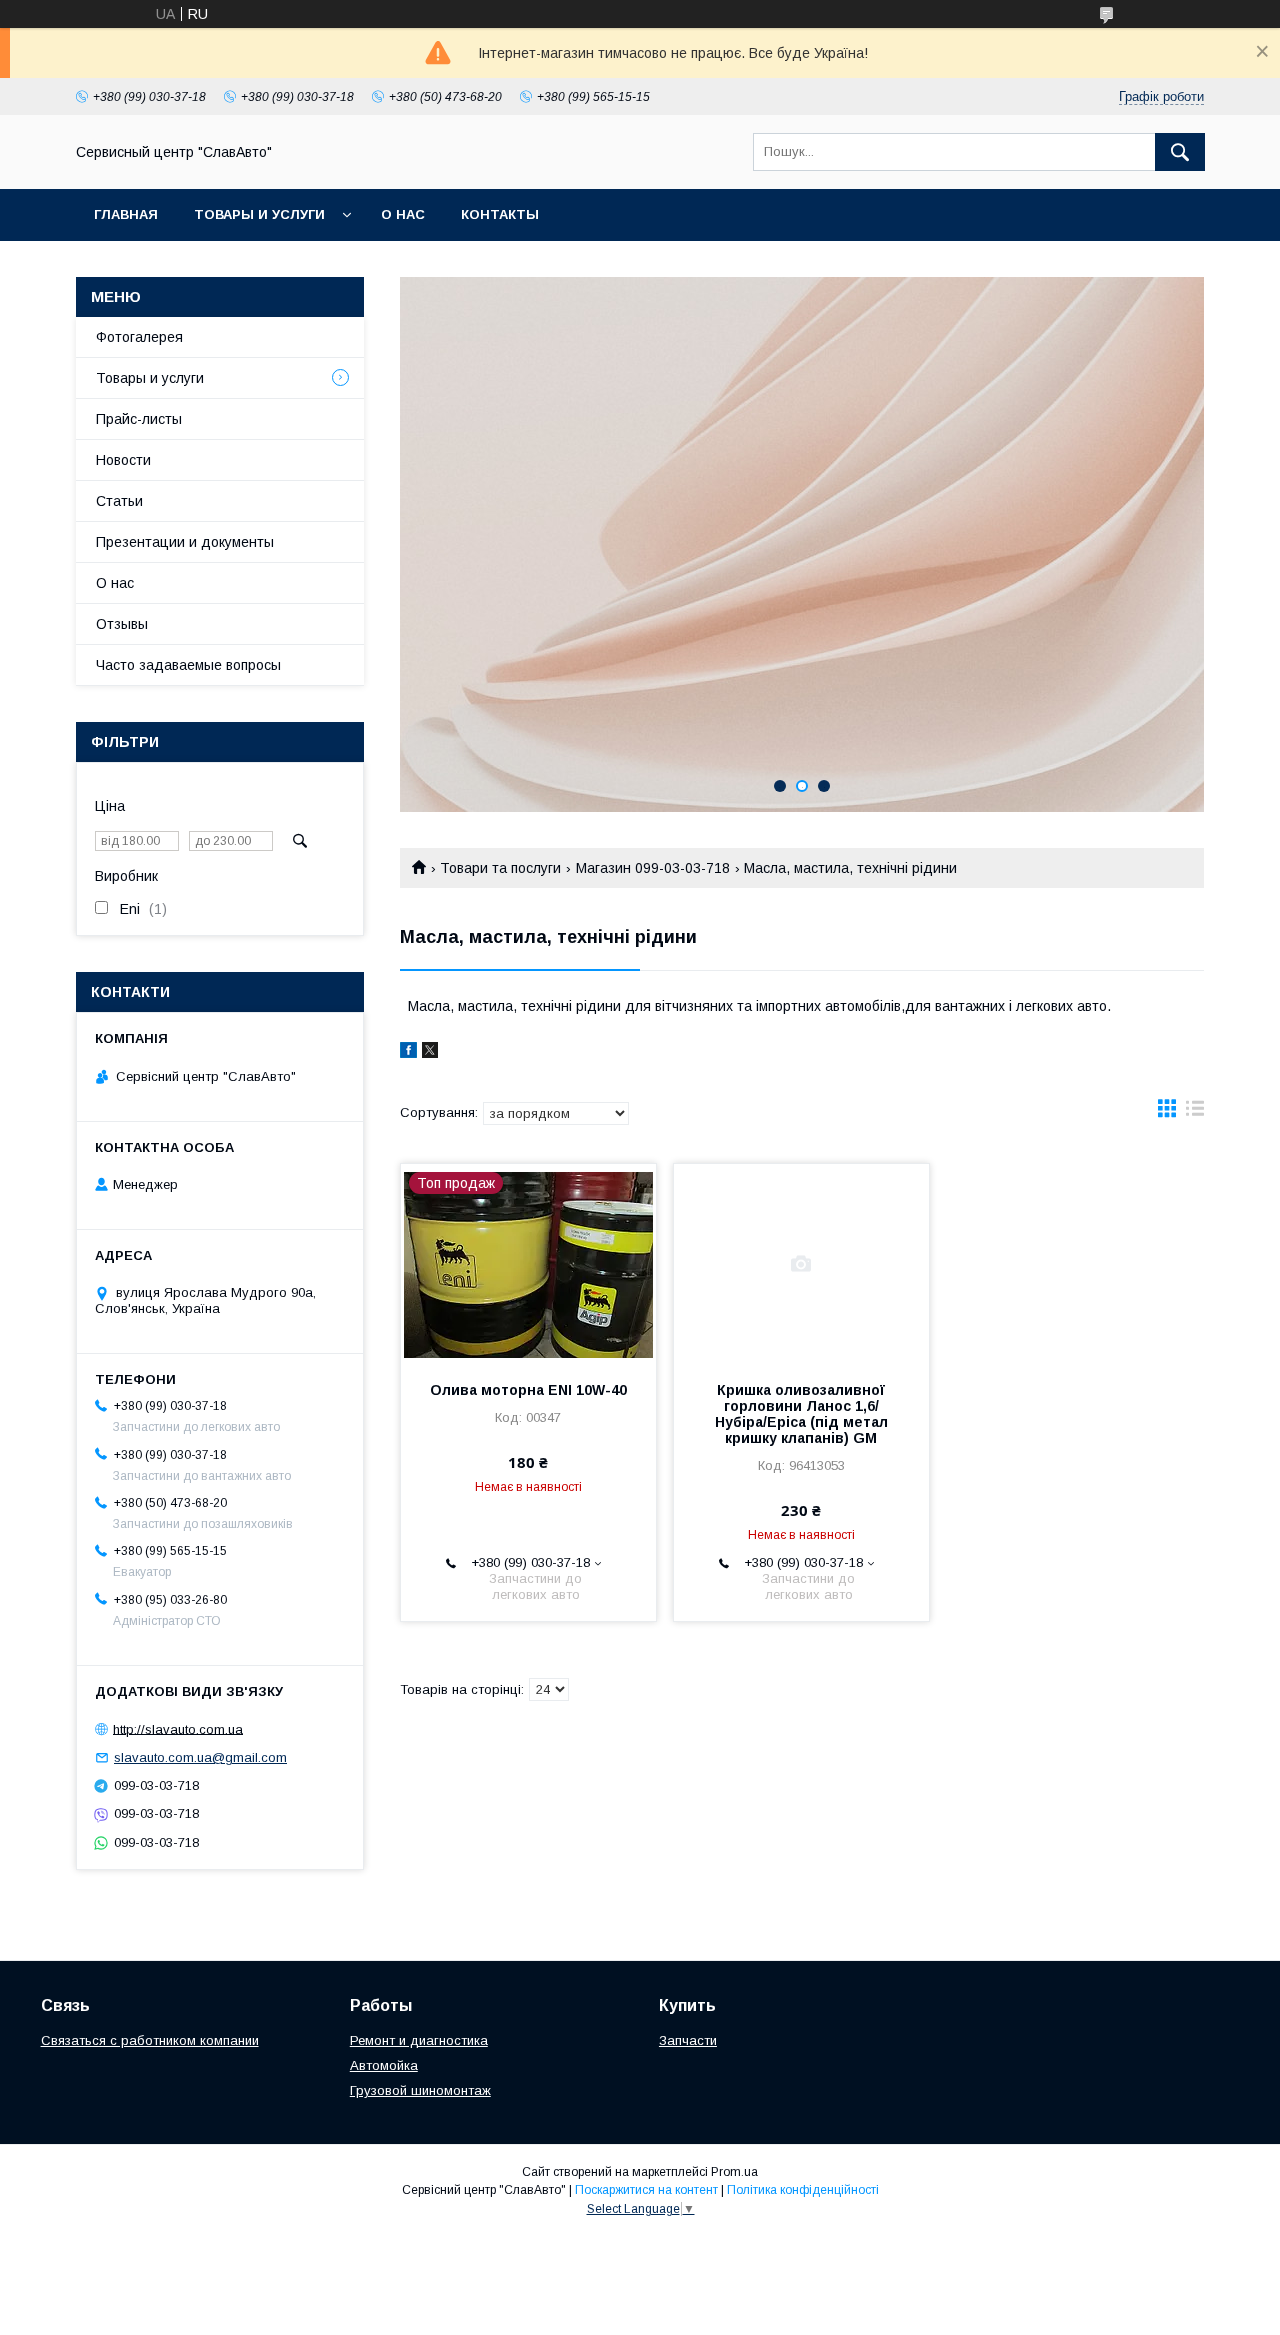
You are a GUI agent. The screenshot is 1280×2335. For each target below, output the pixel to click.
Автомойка (384, 2065)
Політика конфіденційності (803, 2190)
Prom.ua (734, 2172)
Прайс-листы (139, 419)
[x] (430, 1053)
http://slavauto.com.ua (178, 1728)
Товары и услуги (259, 214)
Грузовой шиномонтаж (420, 2090)
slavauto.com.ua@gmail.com (200, 1757)
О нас (403, 214)
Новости (123, 460)
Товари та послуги (500, 868)
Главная (126, 214)
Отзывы (122, 624)
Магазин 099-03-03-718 (653, 868)
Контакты (500, 214)
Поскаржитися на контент (646, 2190)
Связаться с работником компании (150, 2040)
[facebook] (408, 1053)
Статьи (119, 501)
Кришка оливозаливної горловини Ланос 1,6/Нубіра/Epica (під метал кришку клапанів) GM (801, 1414)
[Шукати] (1180, 152)
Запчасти (688, 2040)
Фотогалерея (139, 337)
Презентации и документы (185, 542)
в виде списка (1195, 1113)
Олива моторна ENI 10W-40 (528, 1390)
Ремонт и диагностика (419, 2040)
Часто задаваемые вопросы (188, 665)
